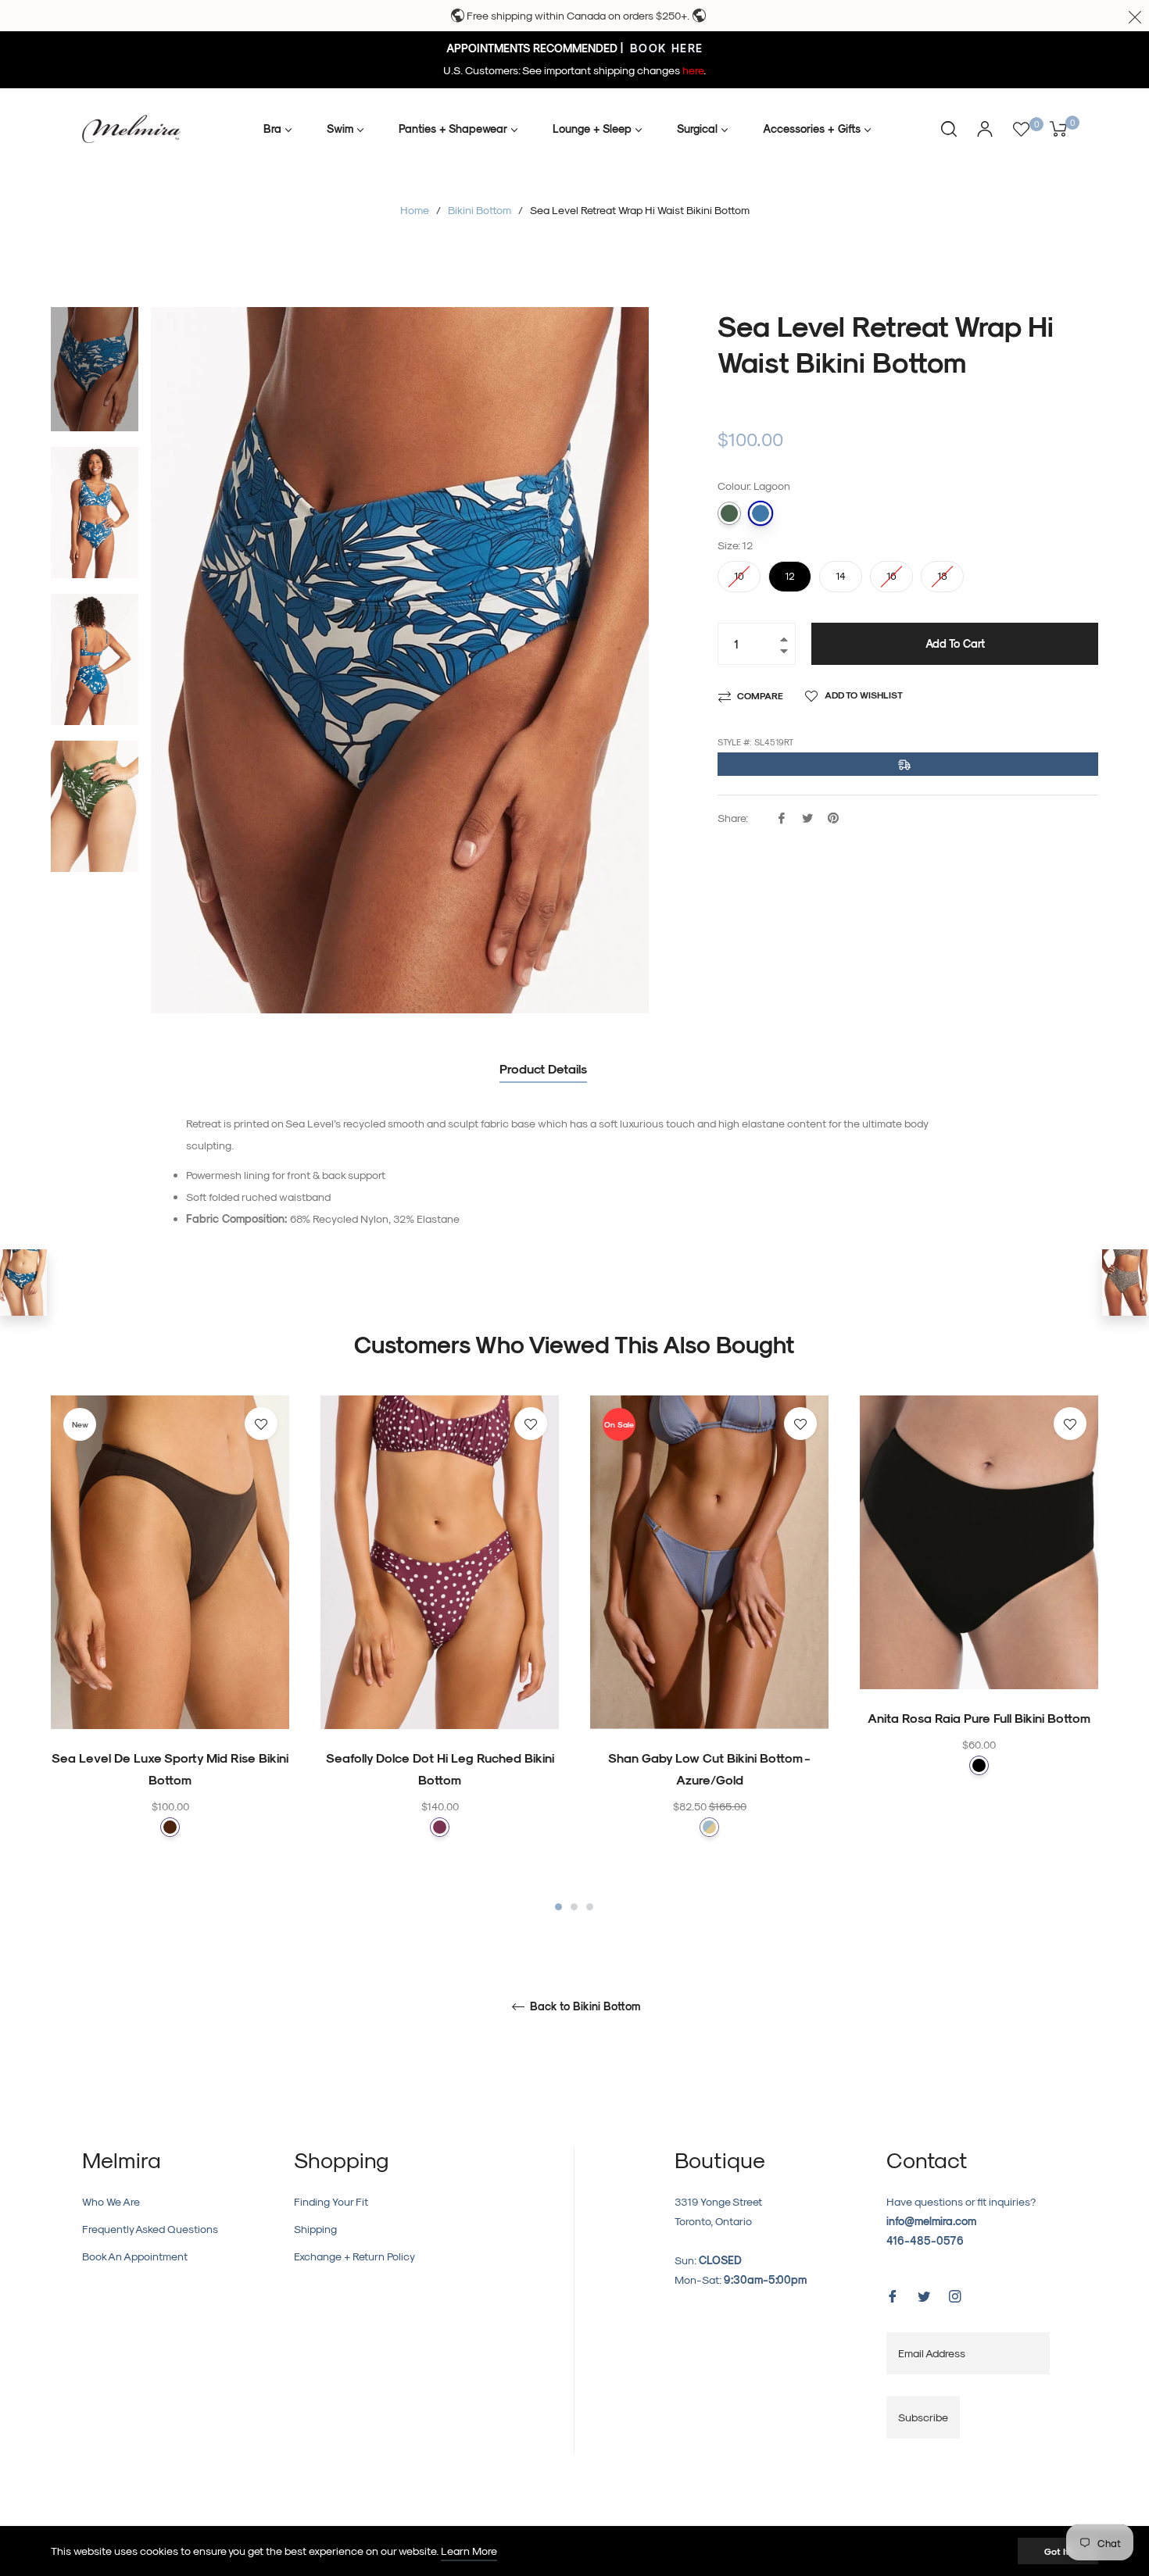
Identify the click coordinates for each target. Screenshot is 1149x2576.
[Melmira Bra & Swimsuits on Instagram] (955, 2294)
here (693, 70)
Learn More (469, 2551)
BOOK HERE (665, 48)
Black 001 (979, 1765)
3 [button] (590, 1907)
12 (790, 571)
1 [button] (558, 1907)
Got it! (1058, 2551)
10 (739, 571)
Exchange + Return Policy (354, 2256)
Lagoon (761, 513)
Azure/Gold (709, 1827)
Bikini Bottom (480, 210)
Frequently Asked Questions (150, 2229)
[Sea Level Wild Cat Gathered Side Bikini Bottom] (1126, 1283)
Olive (729, 513)
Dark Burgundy (440, 1827)
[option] (170, 1647)
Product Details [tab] (543, 1068)
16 (892, 571)
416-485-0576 (925, 2240)
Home (415, 210)
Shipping (315, 2229)
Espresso (170, 1827)
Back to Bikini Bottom (583, 2006)
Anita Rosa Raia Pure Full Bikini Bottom (979, 1718)
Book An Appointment (135, 2256)
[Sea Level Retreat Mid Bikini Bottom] (23, 1283)
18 (943, 571)
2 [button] (574, 1907)
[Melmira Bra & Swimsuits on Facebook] (893, 2294)
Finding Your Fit (331, 2201)
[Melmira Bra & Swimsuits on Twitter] (924, 2294)
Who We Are (111, 2201)
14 (841, 571)
